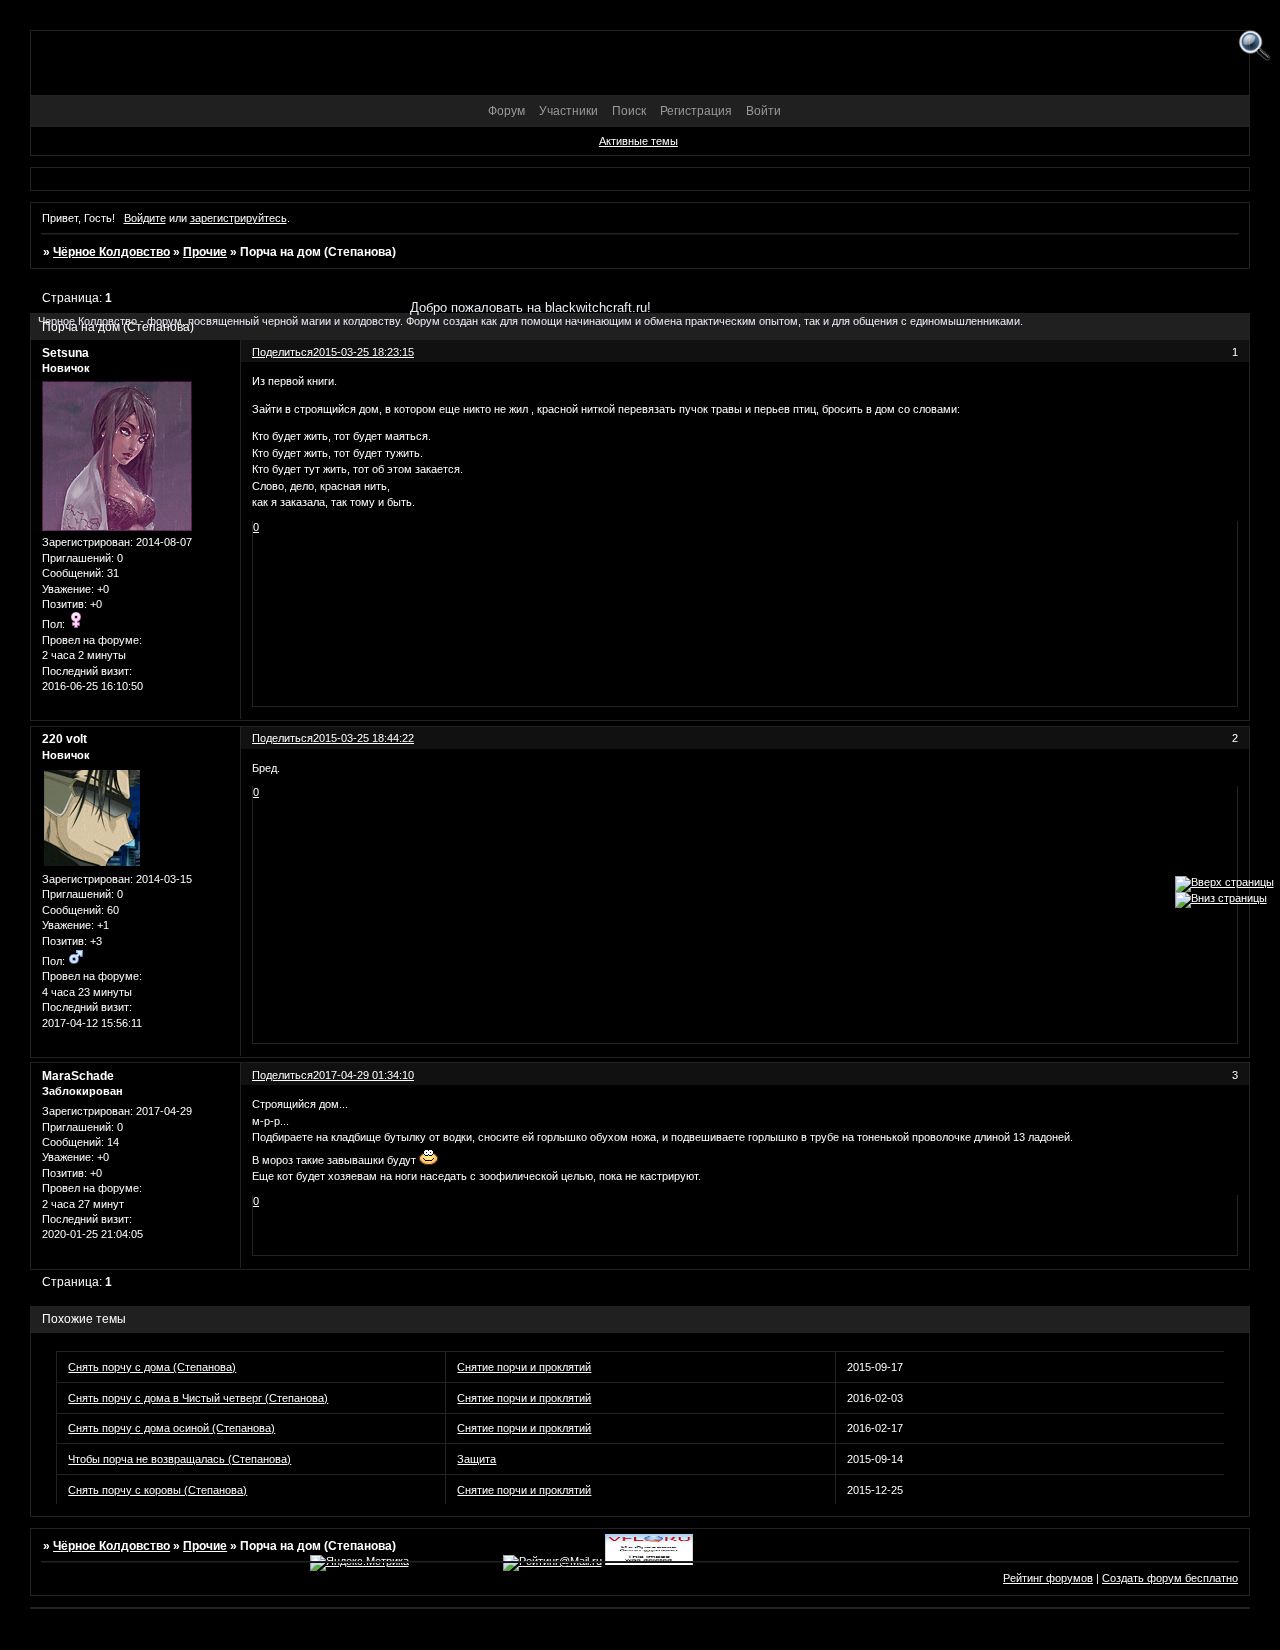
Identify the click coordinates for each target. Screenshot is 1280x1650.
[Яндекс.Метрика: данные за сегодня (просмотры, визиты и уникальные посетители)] (359, 1563)
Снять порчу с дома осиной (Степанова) (171, 1428)
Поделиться (282, 738)
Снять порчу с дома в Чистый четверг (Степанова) (198, 1398)
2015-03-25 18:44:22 (363, 738)
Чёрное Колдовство (111, 252)
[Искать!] (1254, 46)
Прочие (205, 252)
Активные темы (638, 141)
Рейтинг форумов (1048, 1578)
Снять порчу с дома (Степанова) (152, 1367)
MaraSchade (78, 1076)
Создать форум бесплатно (1170, 1578)
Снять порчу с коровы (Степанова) (157, 1490)
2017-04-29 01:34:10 (363, 1075)
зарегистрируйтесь (238, 218)
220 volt (64, 739)
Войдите (145, 218)
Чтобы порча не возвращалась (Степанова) (179, 1459)
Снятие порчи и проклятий (524, 1367)
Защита (476, 1459)
